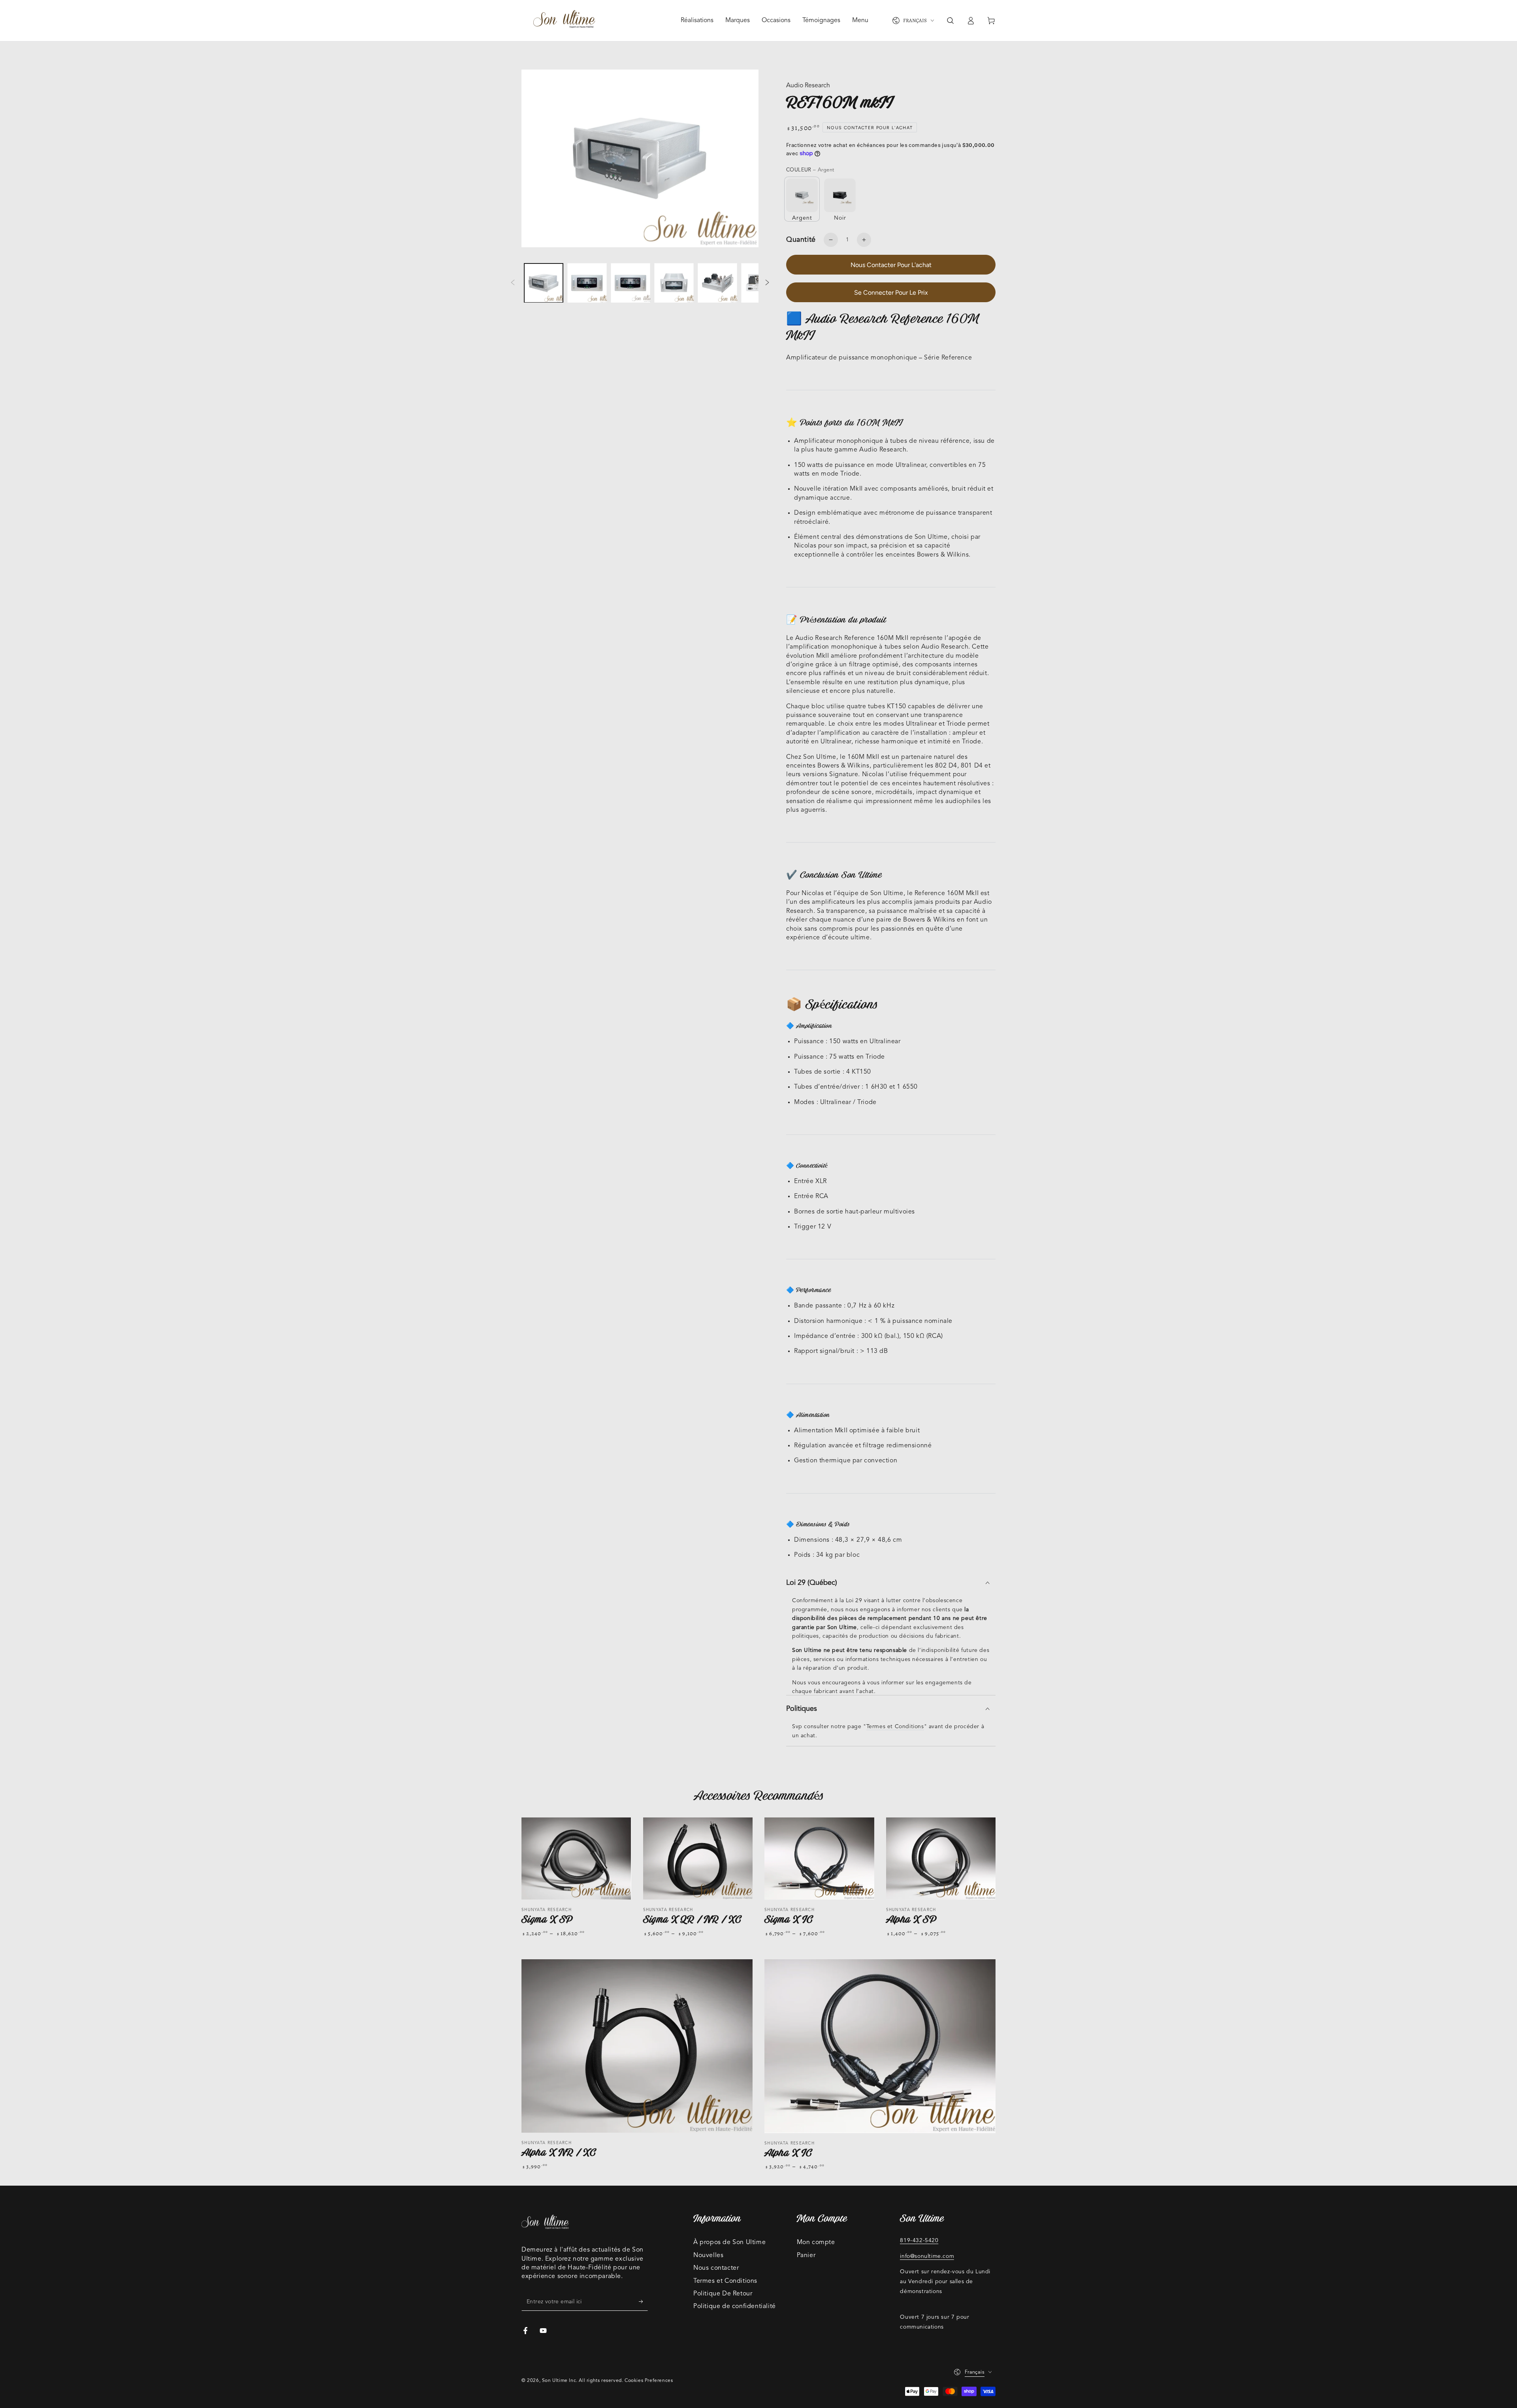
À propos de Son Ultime (729, 2242)
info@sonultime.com (927, 2256)
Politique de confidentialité (735, 2306)
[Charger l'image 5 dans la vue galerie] (717, 283)
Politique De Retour (723, 2294)
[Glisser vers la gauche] (513, 283)
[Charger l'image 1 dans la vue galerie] (544, 283)
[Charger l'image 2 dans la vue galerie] (587, 283)
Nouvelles (708, 2256)
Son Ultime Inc (559, 2381)
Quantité (801, 240)
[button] (950, 21)
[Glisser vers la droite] (767, 283)
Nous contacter (716, 2268)
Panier (806, 2256)
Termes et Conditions (895, 1727)
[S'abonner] (643, 2302)
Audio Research (808, 86)
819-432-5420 (919, 2241)
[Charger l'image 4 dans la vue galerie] (674, 283)
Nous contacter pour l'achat (891, 265)
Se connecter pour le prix (891, 293)
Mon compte (816, 2242)
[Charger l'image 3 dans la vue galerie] (631, 283)
